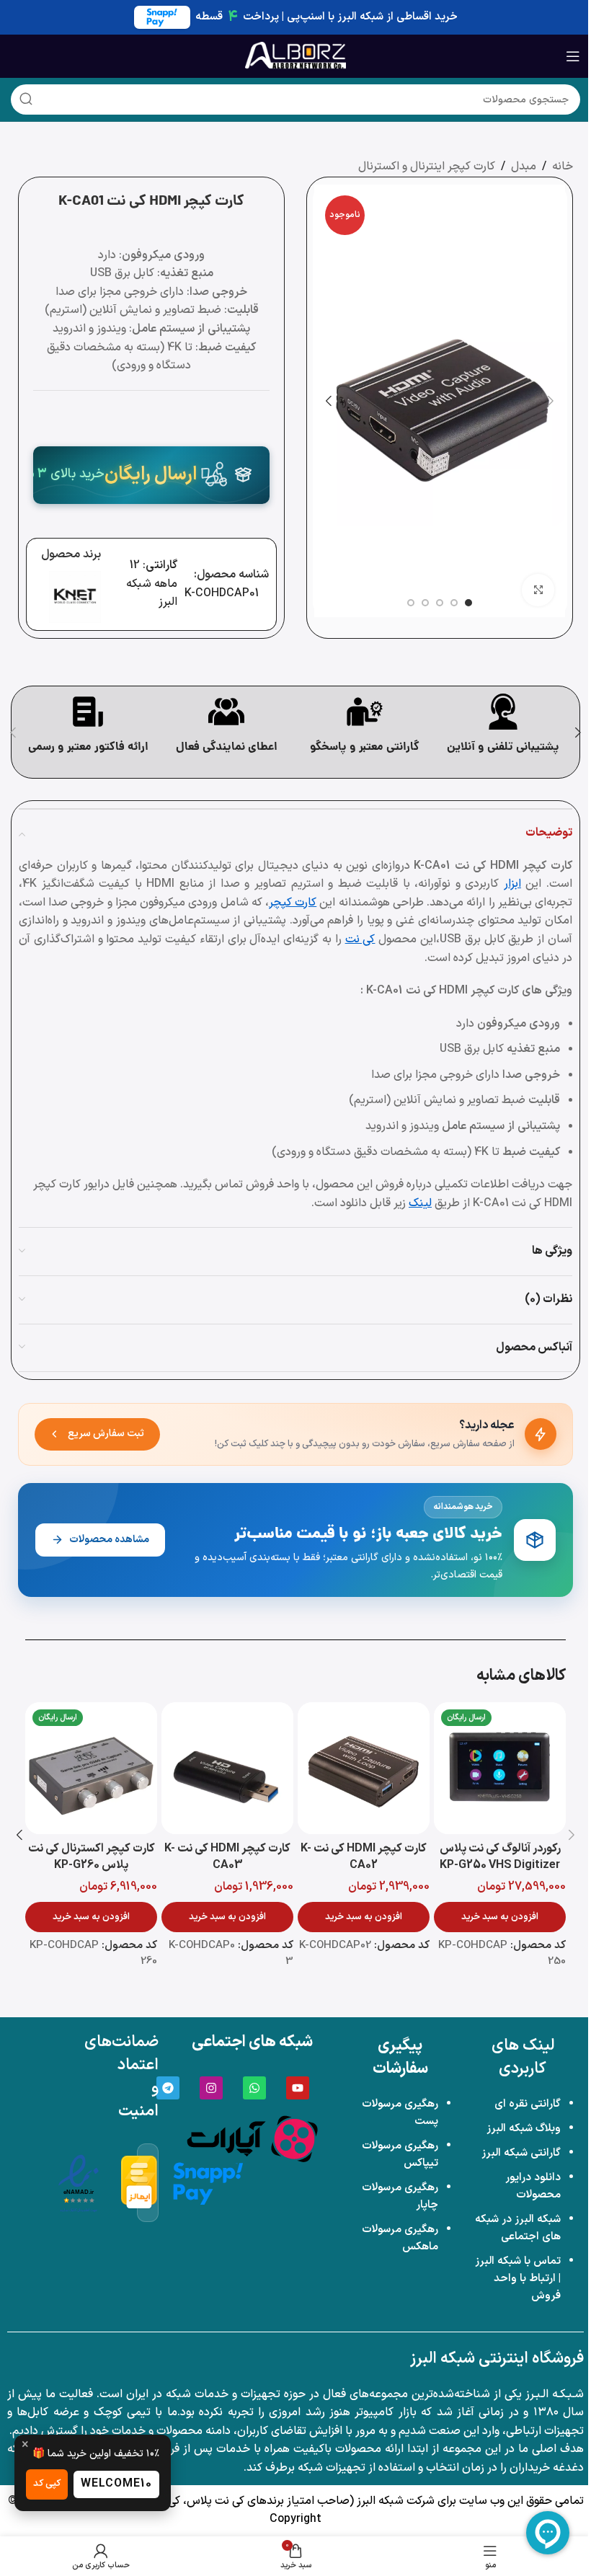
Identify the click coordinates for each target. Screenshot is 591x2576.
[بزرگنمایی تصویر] (538, 590)
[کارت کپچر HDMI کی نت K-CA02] (364, 1768)
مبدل (524, 167)
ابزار (512, 884)
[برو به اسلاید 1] (468, 603)
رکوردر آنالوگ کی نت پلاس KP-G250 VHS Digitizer (500, 1857)
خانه (563, 167)
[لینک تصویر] (252, 2138)
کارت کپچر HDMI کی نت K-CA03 (227, 1857)
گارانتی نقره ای (528, 2104)
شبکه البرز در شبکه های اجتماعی (518, 2228)
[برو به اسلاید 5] (411, 603)
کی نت (360, 939)
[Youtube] (298, 2088)
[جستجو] (26, 99)
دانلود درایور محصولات (533, 2186)
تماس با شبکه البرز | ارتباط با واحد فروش (518, 2279)
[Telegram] (168, 2088)
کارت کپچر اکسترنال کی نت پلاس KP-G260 (92, 1857)
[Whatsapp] (254, 2088)
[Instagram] (211, 2088)
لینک (420, 1203)
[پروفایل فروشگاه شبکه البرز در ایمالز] (139, 2183)
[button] (551, 401)
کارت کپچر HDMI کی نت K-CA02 (364, 1857)
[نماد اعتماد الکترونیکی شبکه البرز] (79, 2183)
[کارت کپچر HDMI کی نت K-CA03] (227, 1768)
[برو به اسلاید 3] (440, 603)
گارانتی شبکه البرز (521, 2153)
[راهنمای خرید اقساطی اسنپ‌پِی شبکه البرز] (208, 2183)
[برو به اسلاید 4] (425, 603)
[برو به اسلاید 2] (454, 603)
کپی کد (47, 2484)
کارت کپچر (293, 903)
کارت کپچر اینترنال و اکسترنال (427, 167)
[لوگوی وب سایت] (295, 56)
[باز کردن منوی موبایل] (573, 56)
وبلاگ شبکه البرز (524, 2129)
